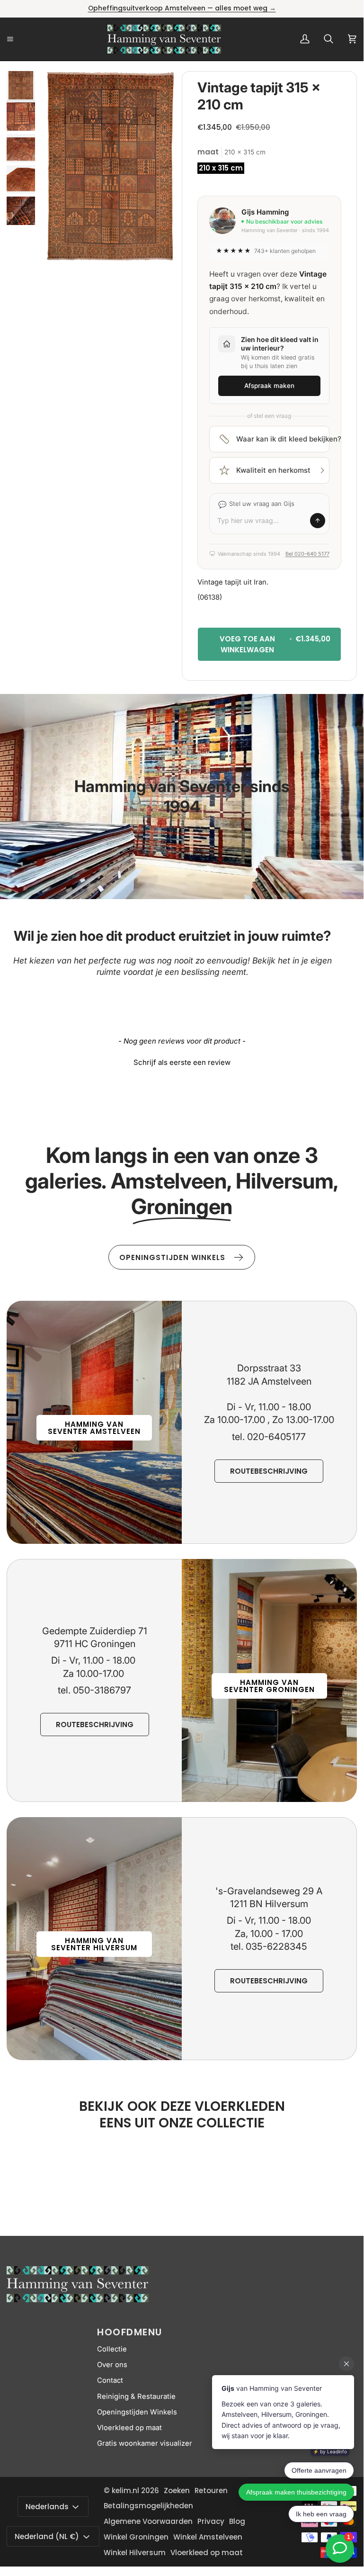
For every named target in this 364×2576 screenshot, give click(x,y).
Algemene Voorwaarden (148, 2521)
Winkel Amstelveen (208, 2537)
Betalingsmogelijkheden (148, 2506)
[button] (182, 1061)
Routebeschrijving (269, 1471)
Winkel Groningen (136, 2537)
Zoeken (177, 2490)
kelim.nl (125, 2490)
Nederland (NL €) (47, 2536)
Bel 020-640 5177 (307, 554)
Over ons (112, 2365)
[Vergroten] (162, 91)
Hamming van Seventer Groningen (269, 1686)
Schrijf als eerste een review (182, 1062)
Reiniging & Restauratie (136, 2396)
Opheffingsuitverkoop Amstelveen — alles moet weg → (182, 8)
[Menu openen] (21, 39)
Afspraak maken (269, 386)
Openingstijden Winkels (137, 2412)
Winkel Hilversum (135, 2553)
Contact (110, 2380)
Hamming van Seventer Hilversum (94, 1944)
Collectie (112, 2349)
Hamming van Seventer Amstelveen (94, 1428)
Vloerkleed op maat (129, 2428)
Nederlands (47, 2507)
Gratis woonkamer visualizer (145, 2443)
